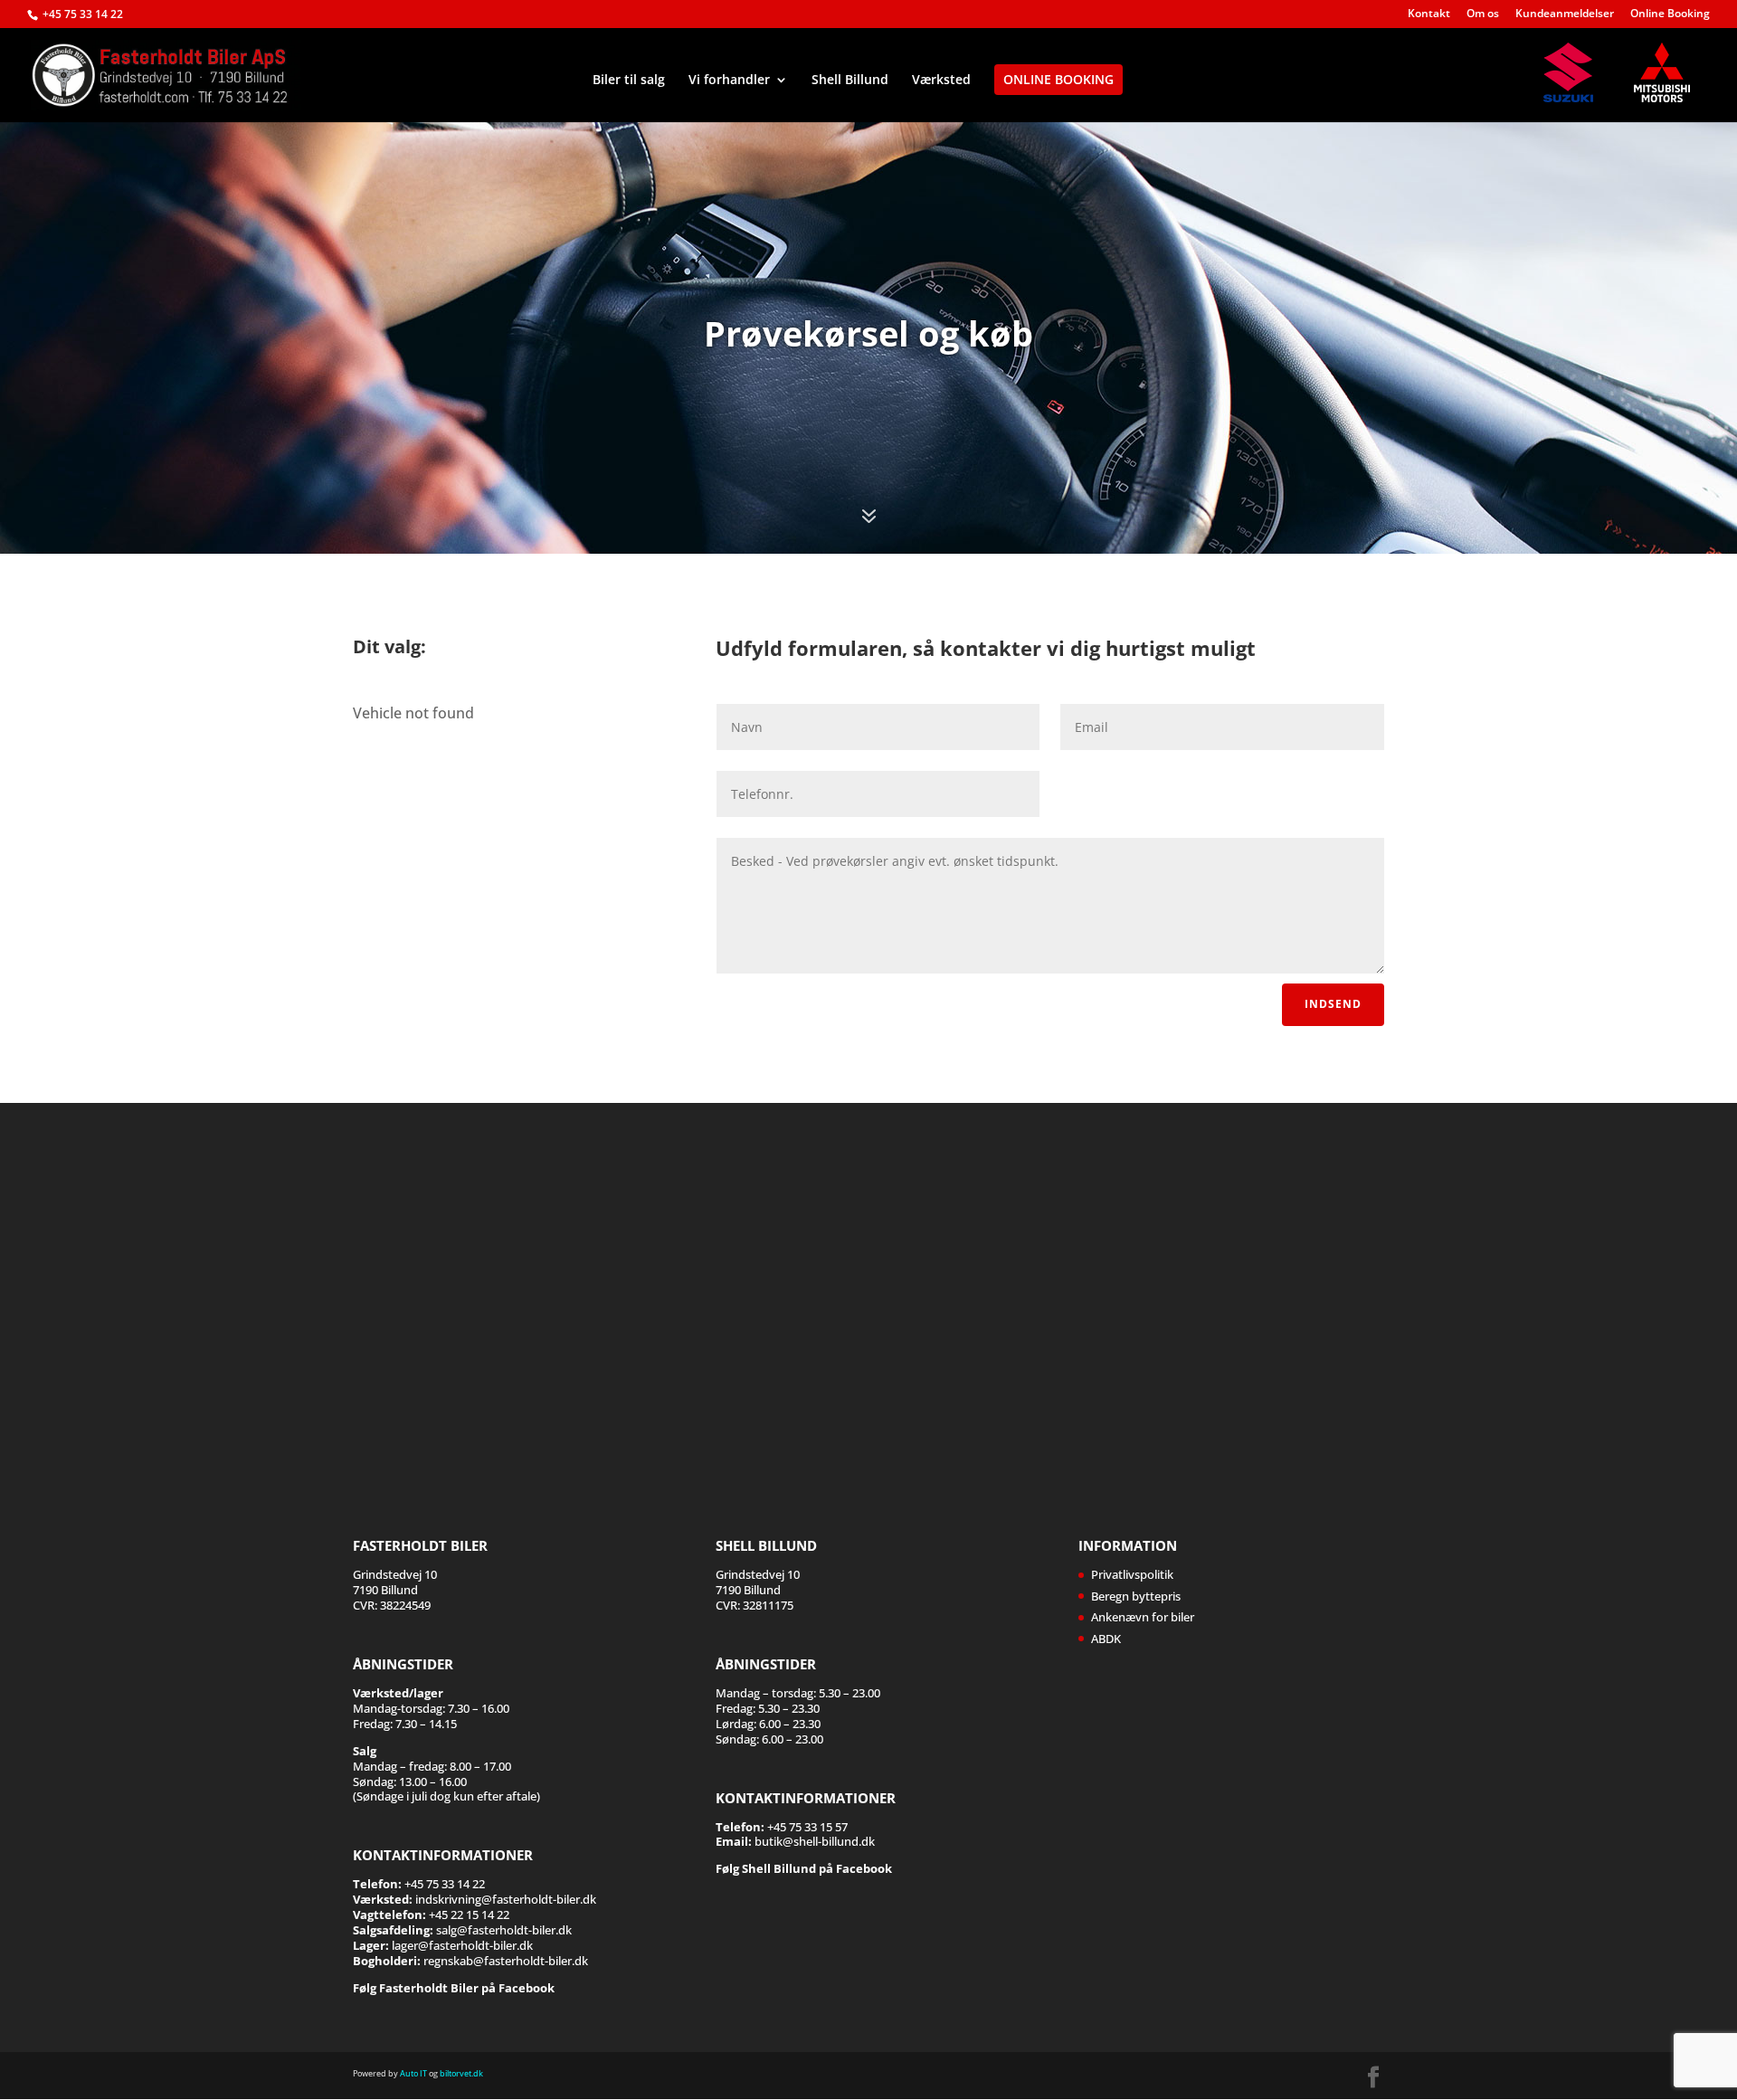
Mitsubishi (1667, 72)
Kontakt (1429, 14)
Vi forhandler (729, 81)
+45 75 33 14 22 (83, 14)
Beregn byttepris (1136, 1596)
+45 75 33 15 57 (807, 1827)
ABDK (1106, 1639)
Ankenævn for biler (1143, 1617)
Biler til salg (629, 81)
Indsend (1333, 1004)
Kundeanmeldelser (1565, 14)
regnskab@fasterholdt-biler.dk (506, 1961)
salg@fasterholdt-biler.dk (504, 1930)
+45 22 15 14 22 (469, 1915)
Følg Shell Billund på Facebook (804, 1868)
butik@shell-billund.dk (815, 1841)
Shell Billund (850, 81)
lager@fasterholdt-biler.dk (462, 1945)
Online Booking (1670, 14)
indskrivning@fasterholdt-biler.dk (506, 1899)
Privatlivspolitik (1132, 1574)
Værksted (941, 81)
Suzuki (1577, 72)
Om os (1483, 14)
